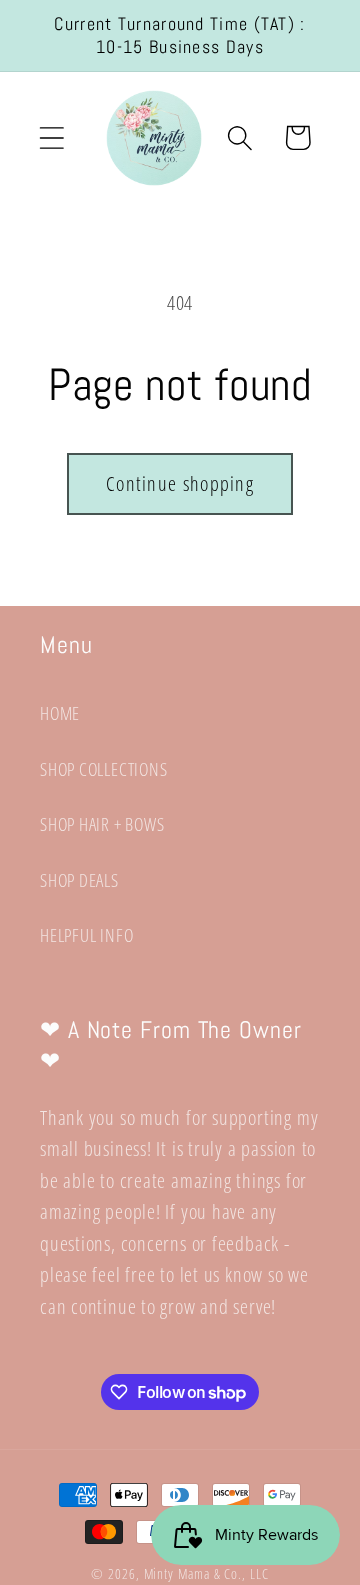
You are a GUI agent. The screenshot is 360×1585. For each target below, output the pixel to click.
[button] (51, 137)
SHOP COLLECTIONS (103, 769)
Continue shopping (180, 483)
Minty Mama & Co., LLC (206, 1573)
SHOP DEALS (79, 880)
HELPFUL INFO (86, 935)
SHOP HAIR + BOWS (102, 824)
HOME (60, 713)
